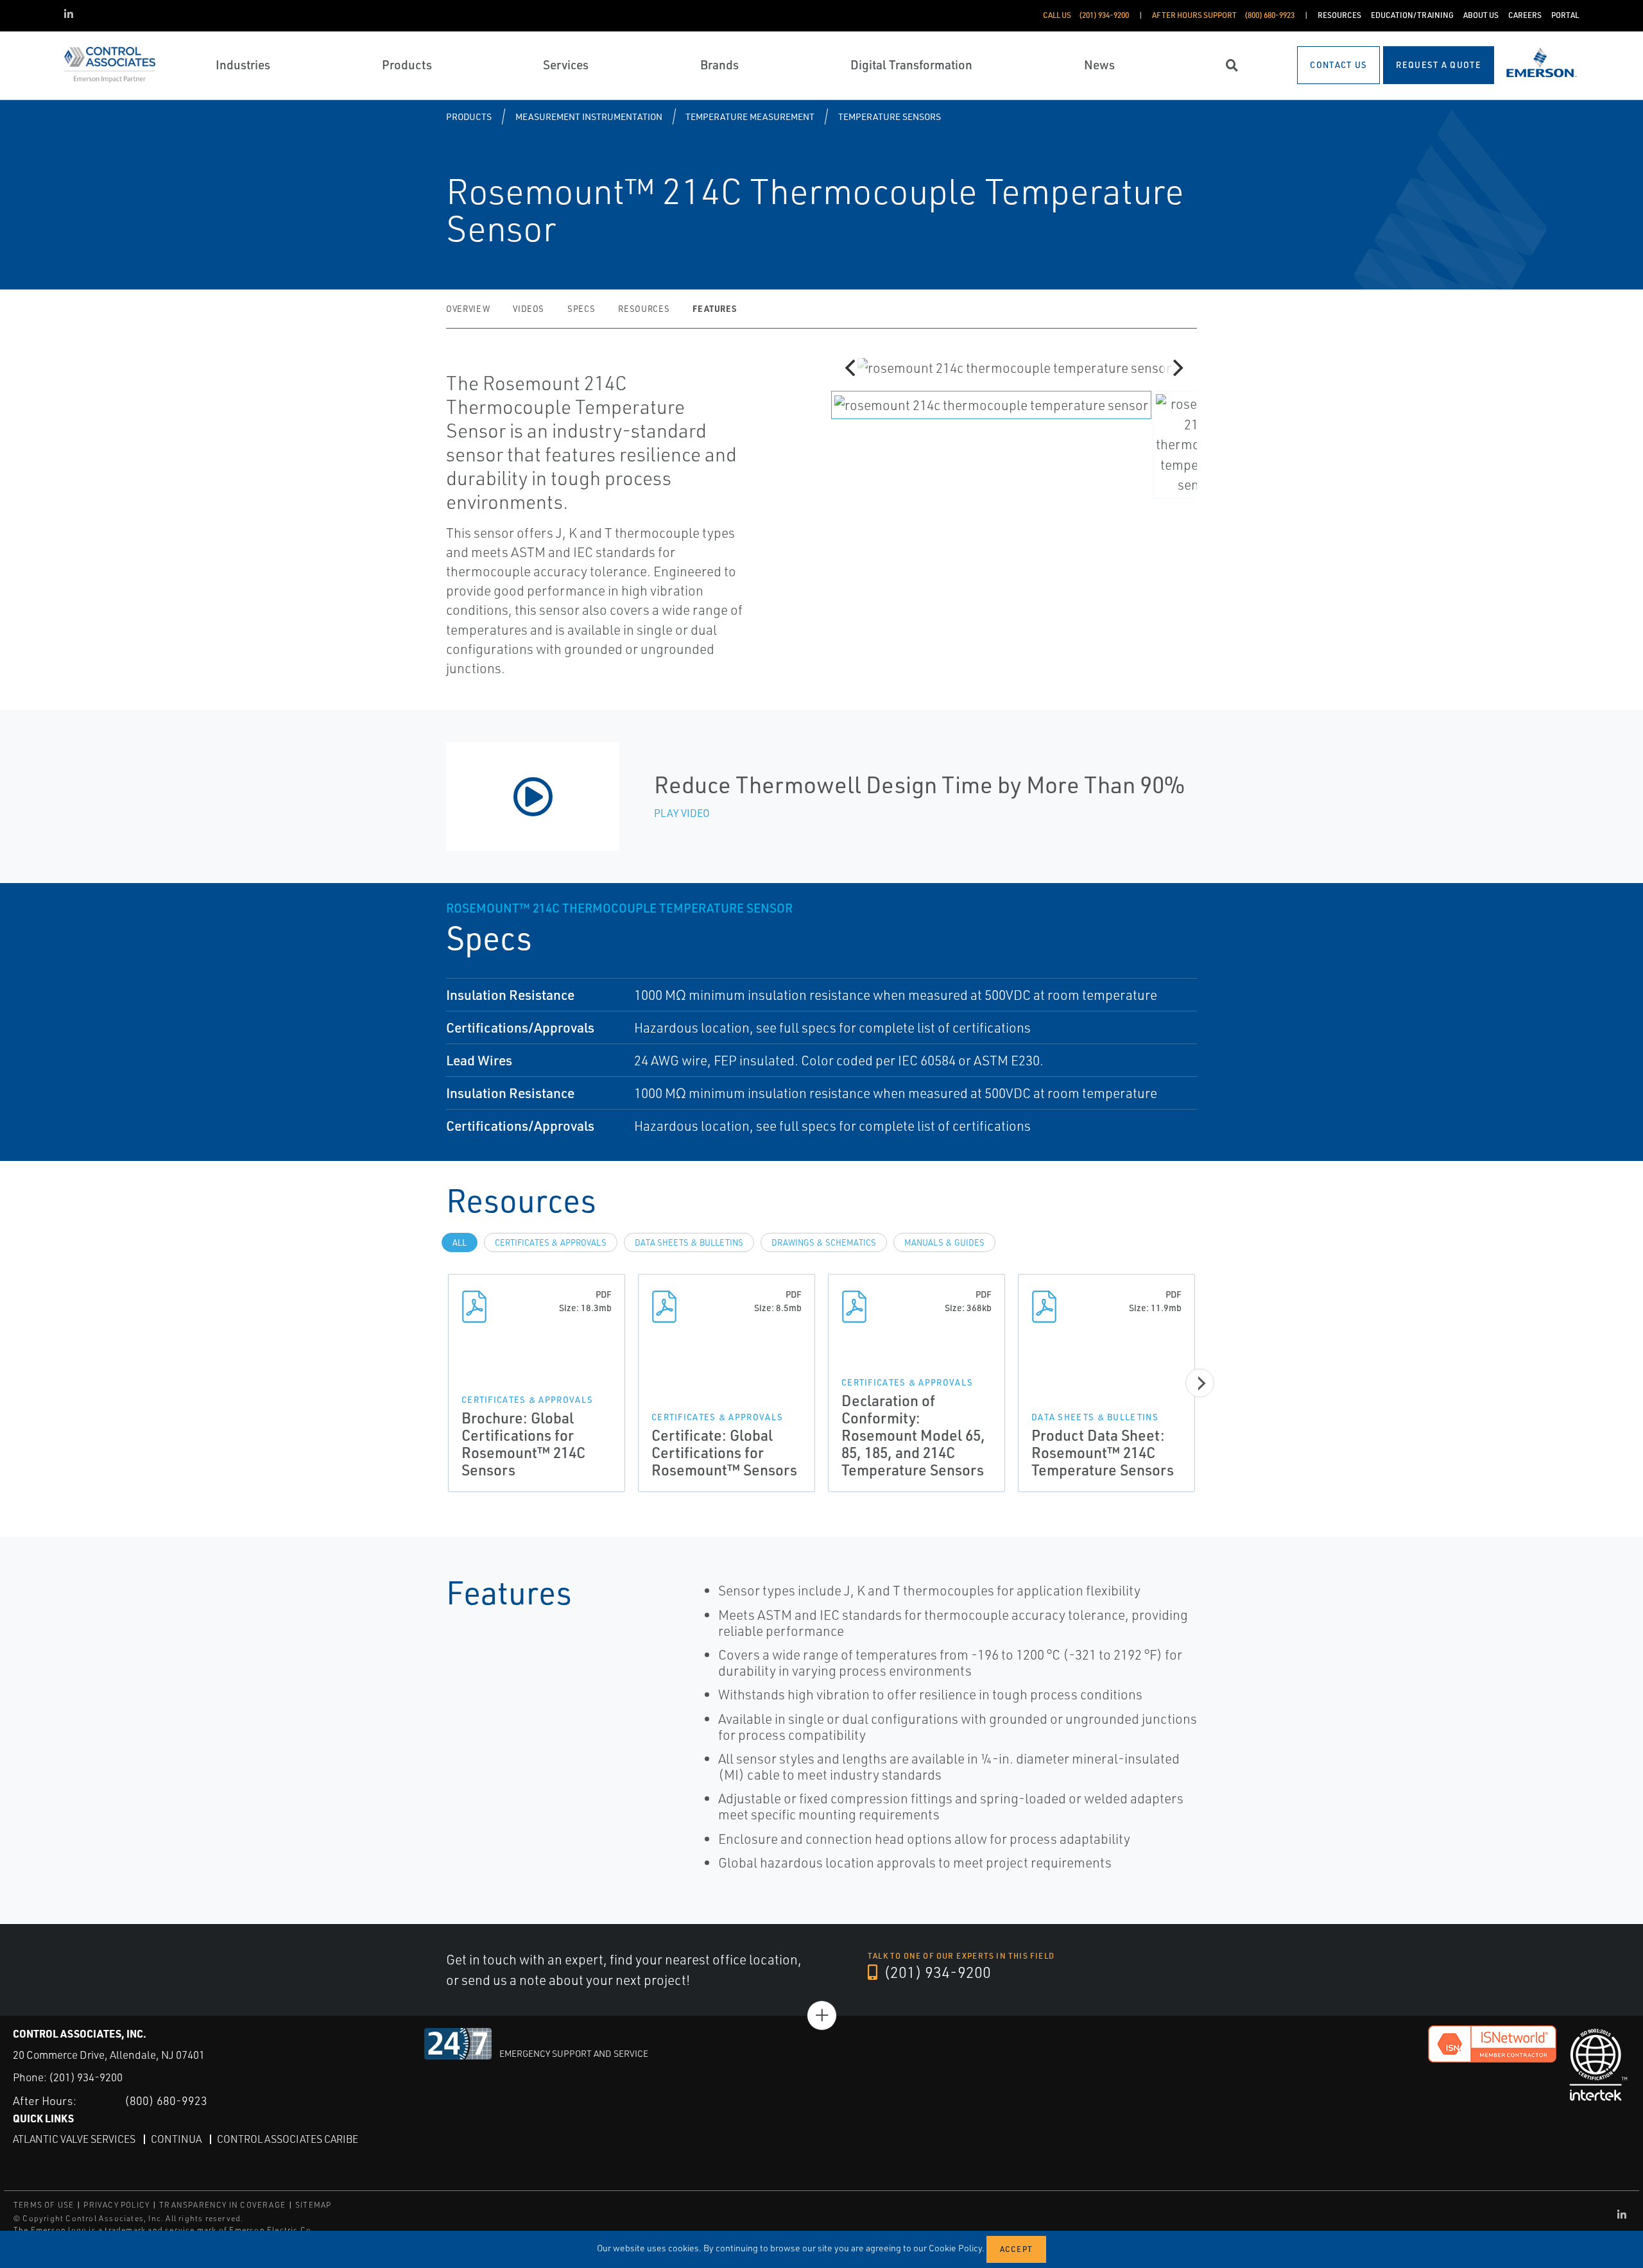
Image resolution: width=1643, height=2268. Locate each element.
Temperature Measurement (750, 116)
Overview (468, 309)
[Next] (1176, 368)
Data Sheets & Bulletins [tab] (689, 1242)
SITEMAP (313, 2205)
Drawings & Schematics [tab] (824, 1242)
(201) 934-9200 (936, 1972)
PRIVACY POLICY (116, 2205)
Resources (644, 309)
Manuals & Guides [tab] (944, 1242)
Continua (176, 2139)
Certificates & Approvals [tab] (551, 1242)
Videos (529, 309)
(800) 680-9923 (166, 2100)
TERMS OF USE (44, 2205)
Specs (581, 309)
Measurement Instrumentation (589, 116)
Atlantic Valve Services (74, 2139)
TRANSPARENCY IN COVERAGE (222, 2205)
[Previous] (852, 368)
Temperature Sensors (890, 116)
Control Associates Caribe (288, 2139)
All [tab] (460, 1242)
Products (469, 116)
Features (714, 308)
